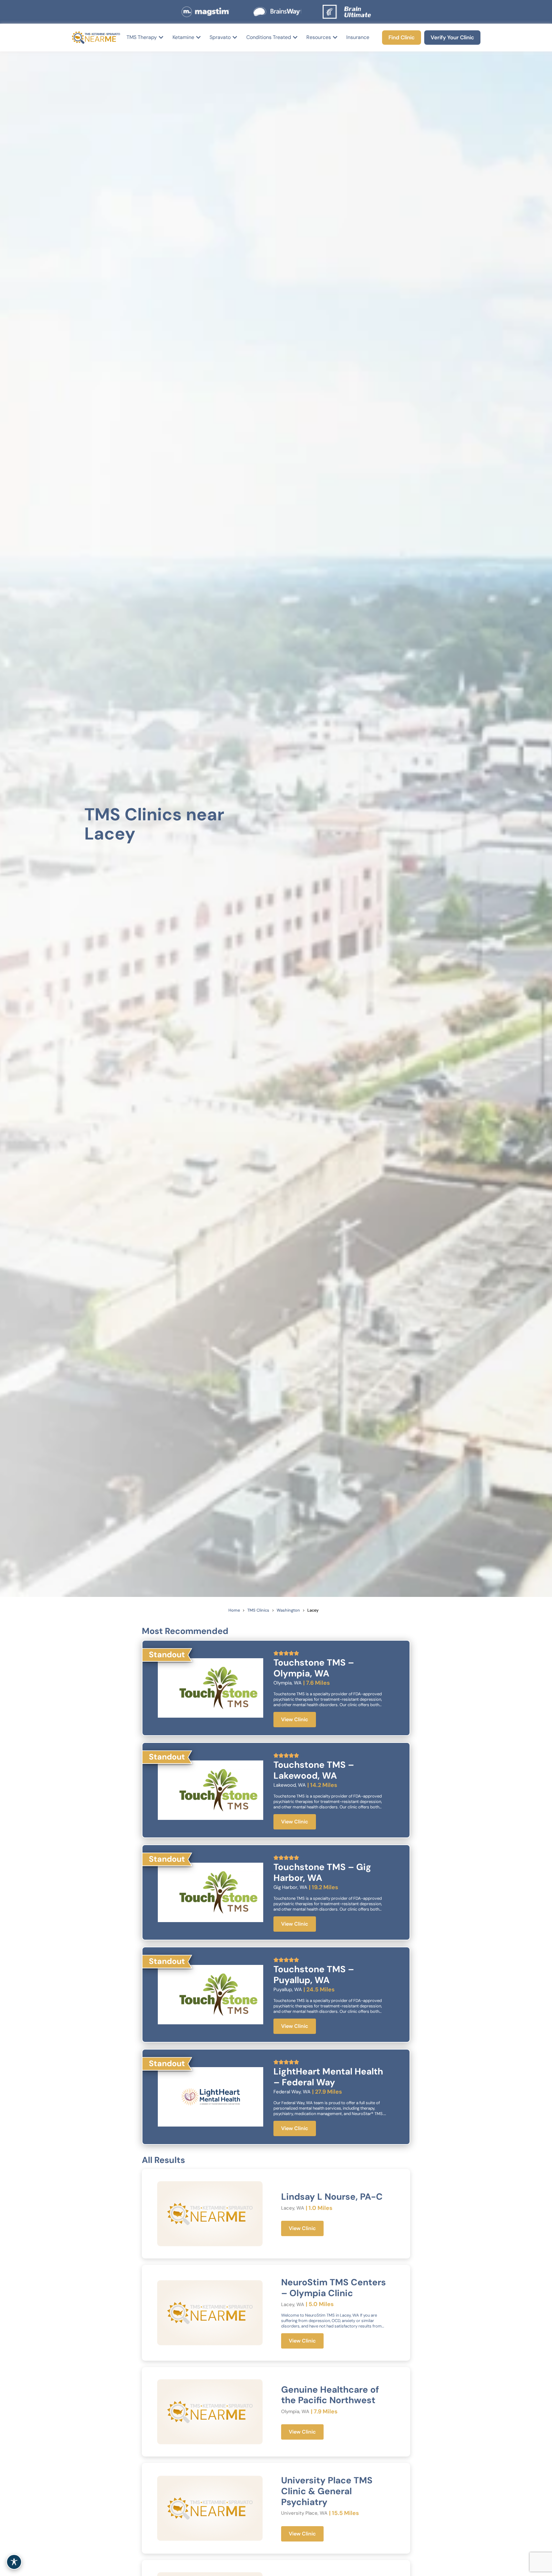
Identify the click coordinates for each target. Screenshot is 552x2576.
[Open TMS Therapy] (161, 37)
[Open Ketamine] (198, 37)
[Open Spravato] (235, 37)
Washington (288, 1610)
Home (234, 1610)
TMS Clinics (258, 1610)
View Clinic (295, 1719)
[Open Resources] (335, 37)
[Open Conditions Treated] (295, 37)
